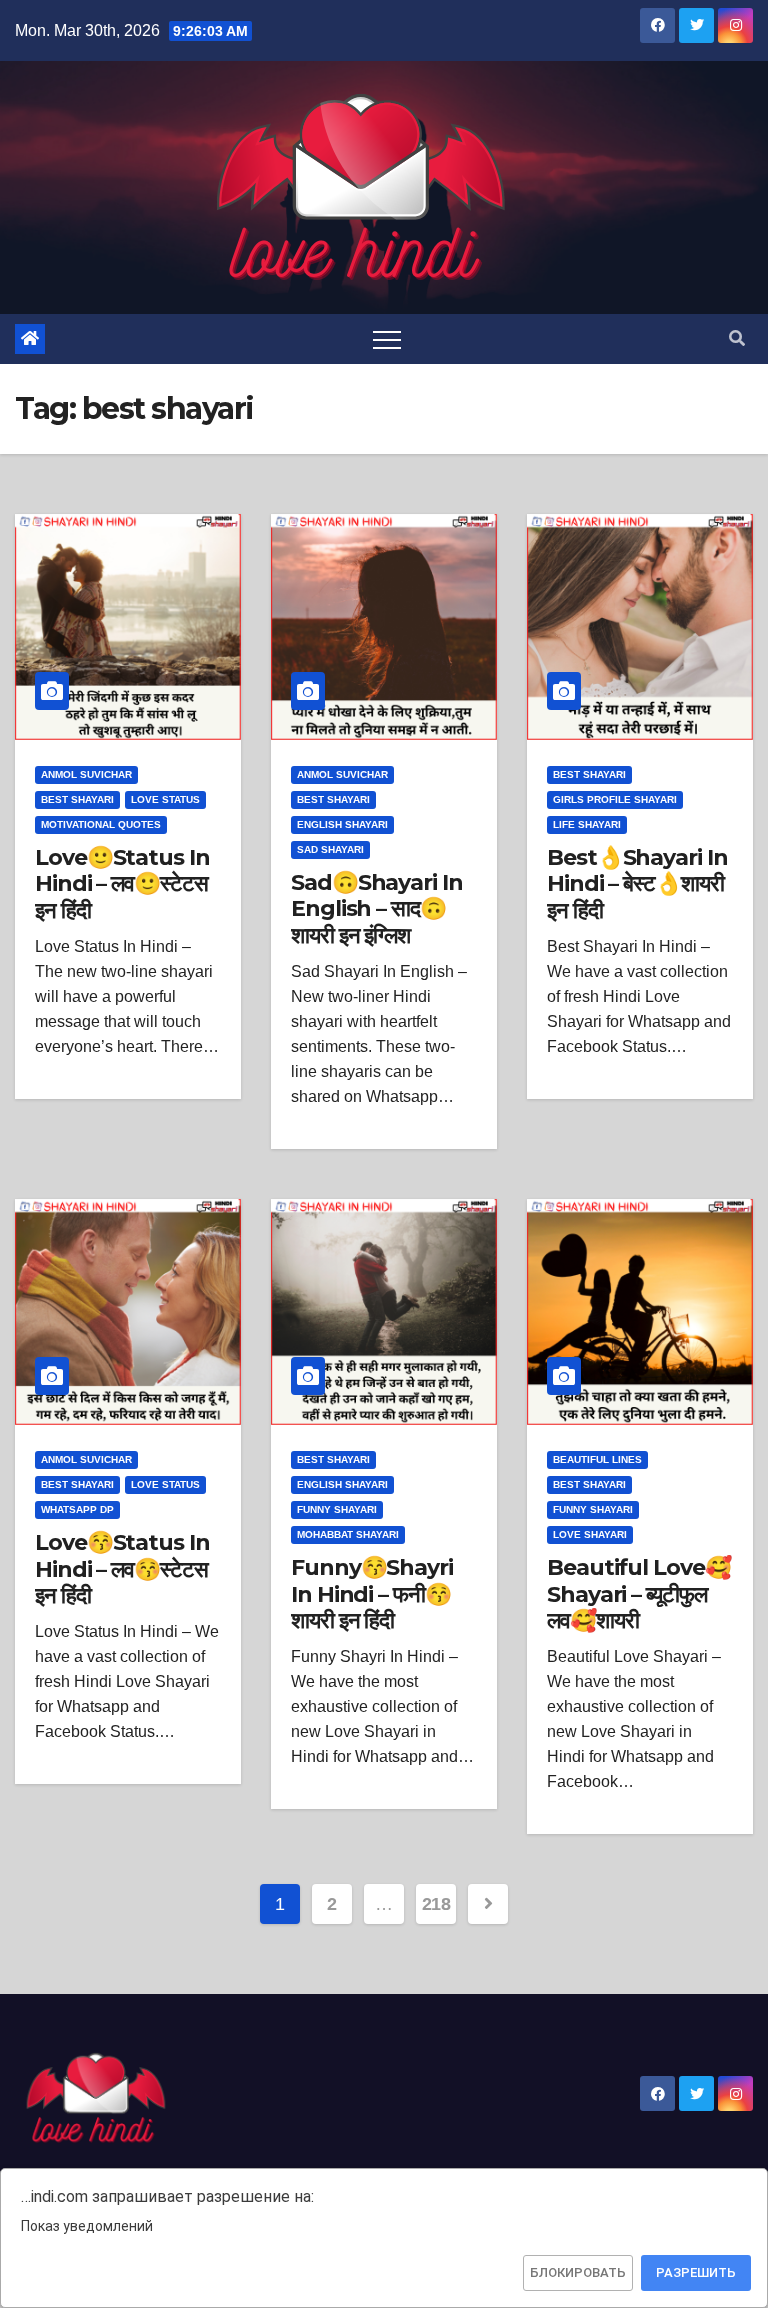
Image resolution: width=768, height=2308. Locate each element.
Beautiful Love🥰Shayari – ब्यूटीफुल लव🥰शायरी (639, 1594)
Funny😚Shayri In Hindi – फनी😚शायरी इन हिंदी (372, 1594)
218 (436, 1904)
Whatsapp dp (77, 1509)
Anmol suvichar (86, 774)
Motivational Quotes (101, 824)
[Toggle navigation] (387, 339)
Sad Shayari (330, 849)
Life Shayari (587, 824)
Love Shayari (590, 1534)
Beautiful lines (597, 1459)
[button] (737, 338)
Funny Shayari (337, 1509)
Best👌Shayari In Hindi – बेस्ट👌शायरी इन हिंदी (637, 884)
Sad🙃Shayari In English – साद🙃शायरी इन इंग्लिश (377, 909)
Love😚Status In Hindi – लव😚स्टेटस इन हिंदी (122, 1569)
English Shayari (342, 824)
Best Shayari (77, 799)
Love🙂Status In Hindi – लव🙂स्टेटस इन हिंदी (122, 884)
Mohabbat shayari (348, 1534)
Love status (165, 799)
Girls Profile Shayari (615, 799)
